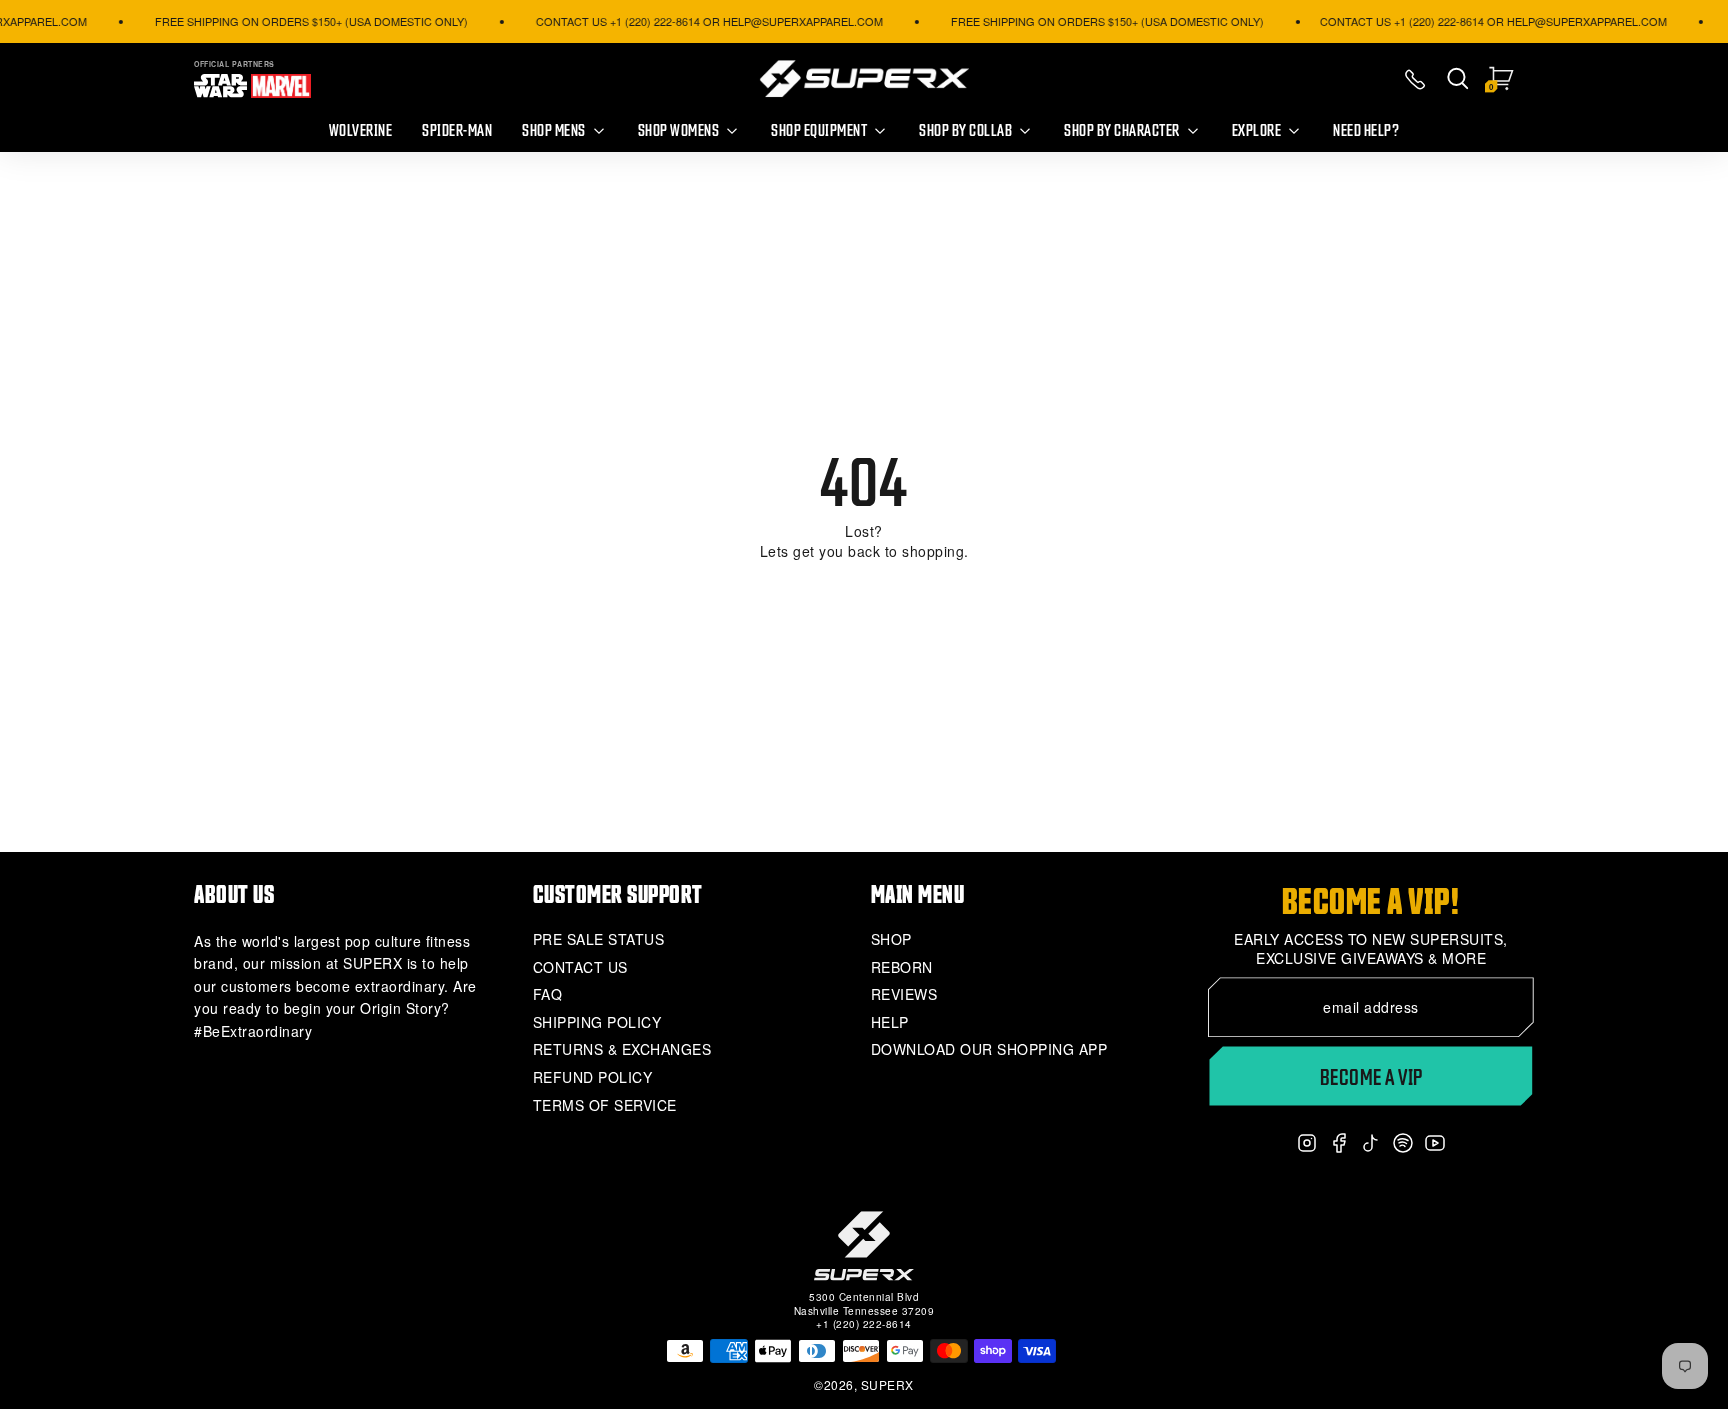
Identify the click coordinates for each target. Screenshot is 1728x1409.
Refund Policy (593, 1077)
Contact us (580, 967)
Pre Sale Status (599, 939)
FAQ (548, 994)
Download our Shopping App (989, 1049)
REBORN (902, 967)
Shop (891, 939)
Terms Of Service (605, 1105)
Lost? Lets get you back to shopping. (864, 541)
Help (890, 1022)
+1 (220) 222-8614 (864, 1324)
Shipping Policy (597, 1022)
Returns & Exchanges (622, 1049)
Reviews (904, 994)
